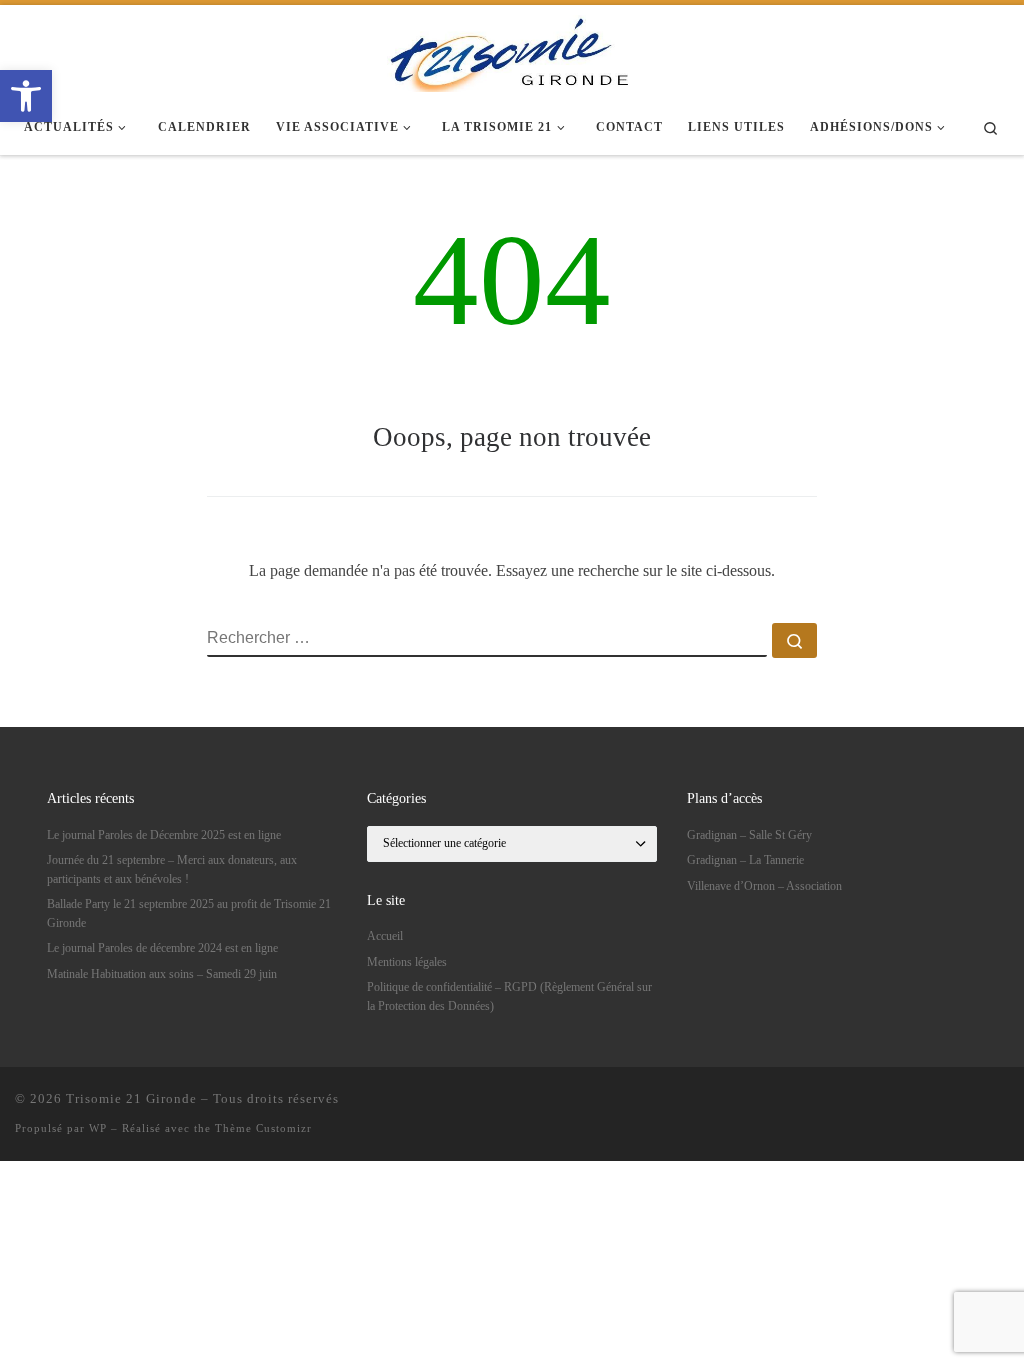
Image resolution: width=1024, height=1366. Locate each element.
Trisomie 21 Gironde (131, 1098)
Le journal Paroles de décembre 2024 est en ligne (162, 948)
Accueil (385, 936)
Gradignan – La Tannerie (745, 860)
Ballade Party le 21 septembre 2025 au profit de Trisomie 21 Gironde (189, 913)
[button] (26, 96)
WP (98, 1128)
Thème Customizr (263, 1128)
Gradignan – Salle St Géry (749, 835)
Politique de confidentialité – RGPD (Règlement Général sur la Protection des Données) (509, 996)
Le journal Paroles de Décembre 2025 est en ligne (164, 835)
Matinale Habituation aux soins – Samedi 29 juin (162, 974)
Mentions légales (407, 962)
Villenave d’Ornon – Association (764, 886)
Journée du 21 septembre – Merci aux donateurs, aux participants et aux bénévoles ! (172, 869)
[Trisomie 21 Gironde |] (512, 50)
